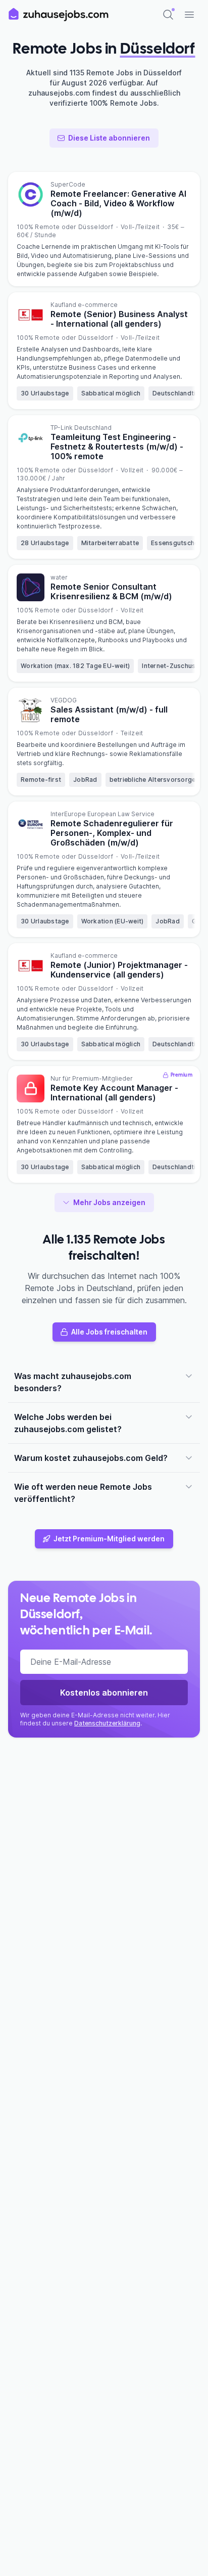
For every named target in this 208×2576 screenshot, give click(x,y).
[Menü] (189, 15)
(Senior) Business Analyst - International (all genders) (119, 319)
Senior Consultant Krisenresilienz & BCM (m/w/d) (111, 591)
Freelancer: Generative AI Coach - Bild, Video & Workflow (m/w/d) (118, 203)
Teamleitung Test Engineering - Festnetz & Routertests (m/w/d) (117, 447)
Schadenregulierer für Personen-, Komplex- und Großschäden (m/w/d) (112, 833)
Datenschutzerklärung (107, 1723)
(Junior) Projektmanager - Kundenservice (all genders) (119, 970)
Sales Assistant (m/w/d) (109, 714)
